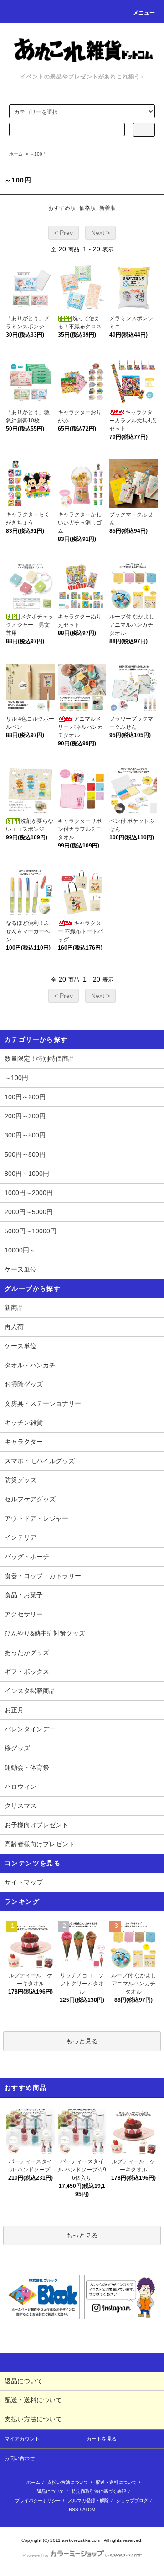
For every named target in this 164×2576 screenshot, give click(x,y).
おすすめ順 (62, 208)
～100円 (38, 154)
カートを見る (102, 2439)
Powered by (36, 2555)
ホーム (16, 154)
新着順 (108, 208)
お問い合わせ (20, 2458)
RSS (74, 2510)
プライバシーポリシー (38, 2501)
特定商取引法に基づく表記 (99, 2491)
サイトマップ (24, 1882)
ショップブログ (132, 2501)
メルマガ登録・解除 (88, 2501)
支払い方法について (68, 2482)
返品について (51, 2491)
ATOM (89, 2510)
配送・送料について (116, 2482)
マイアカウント (22, 2439)
